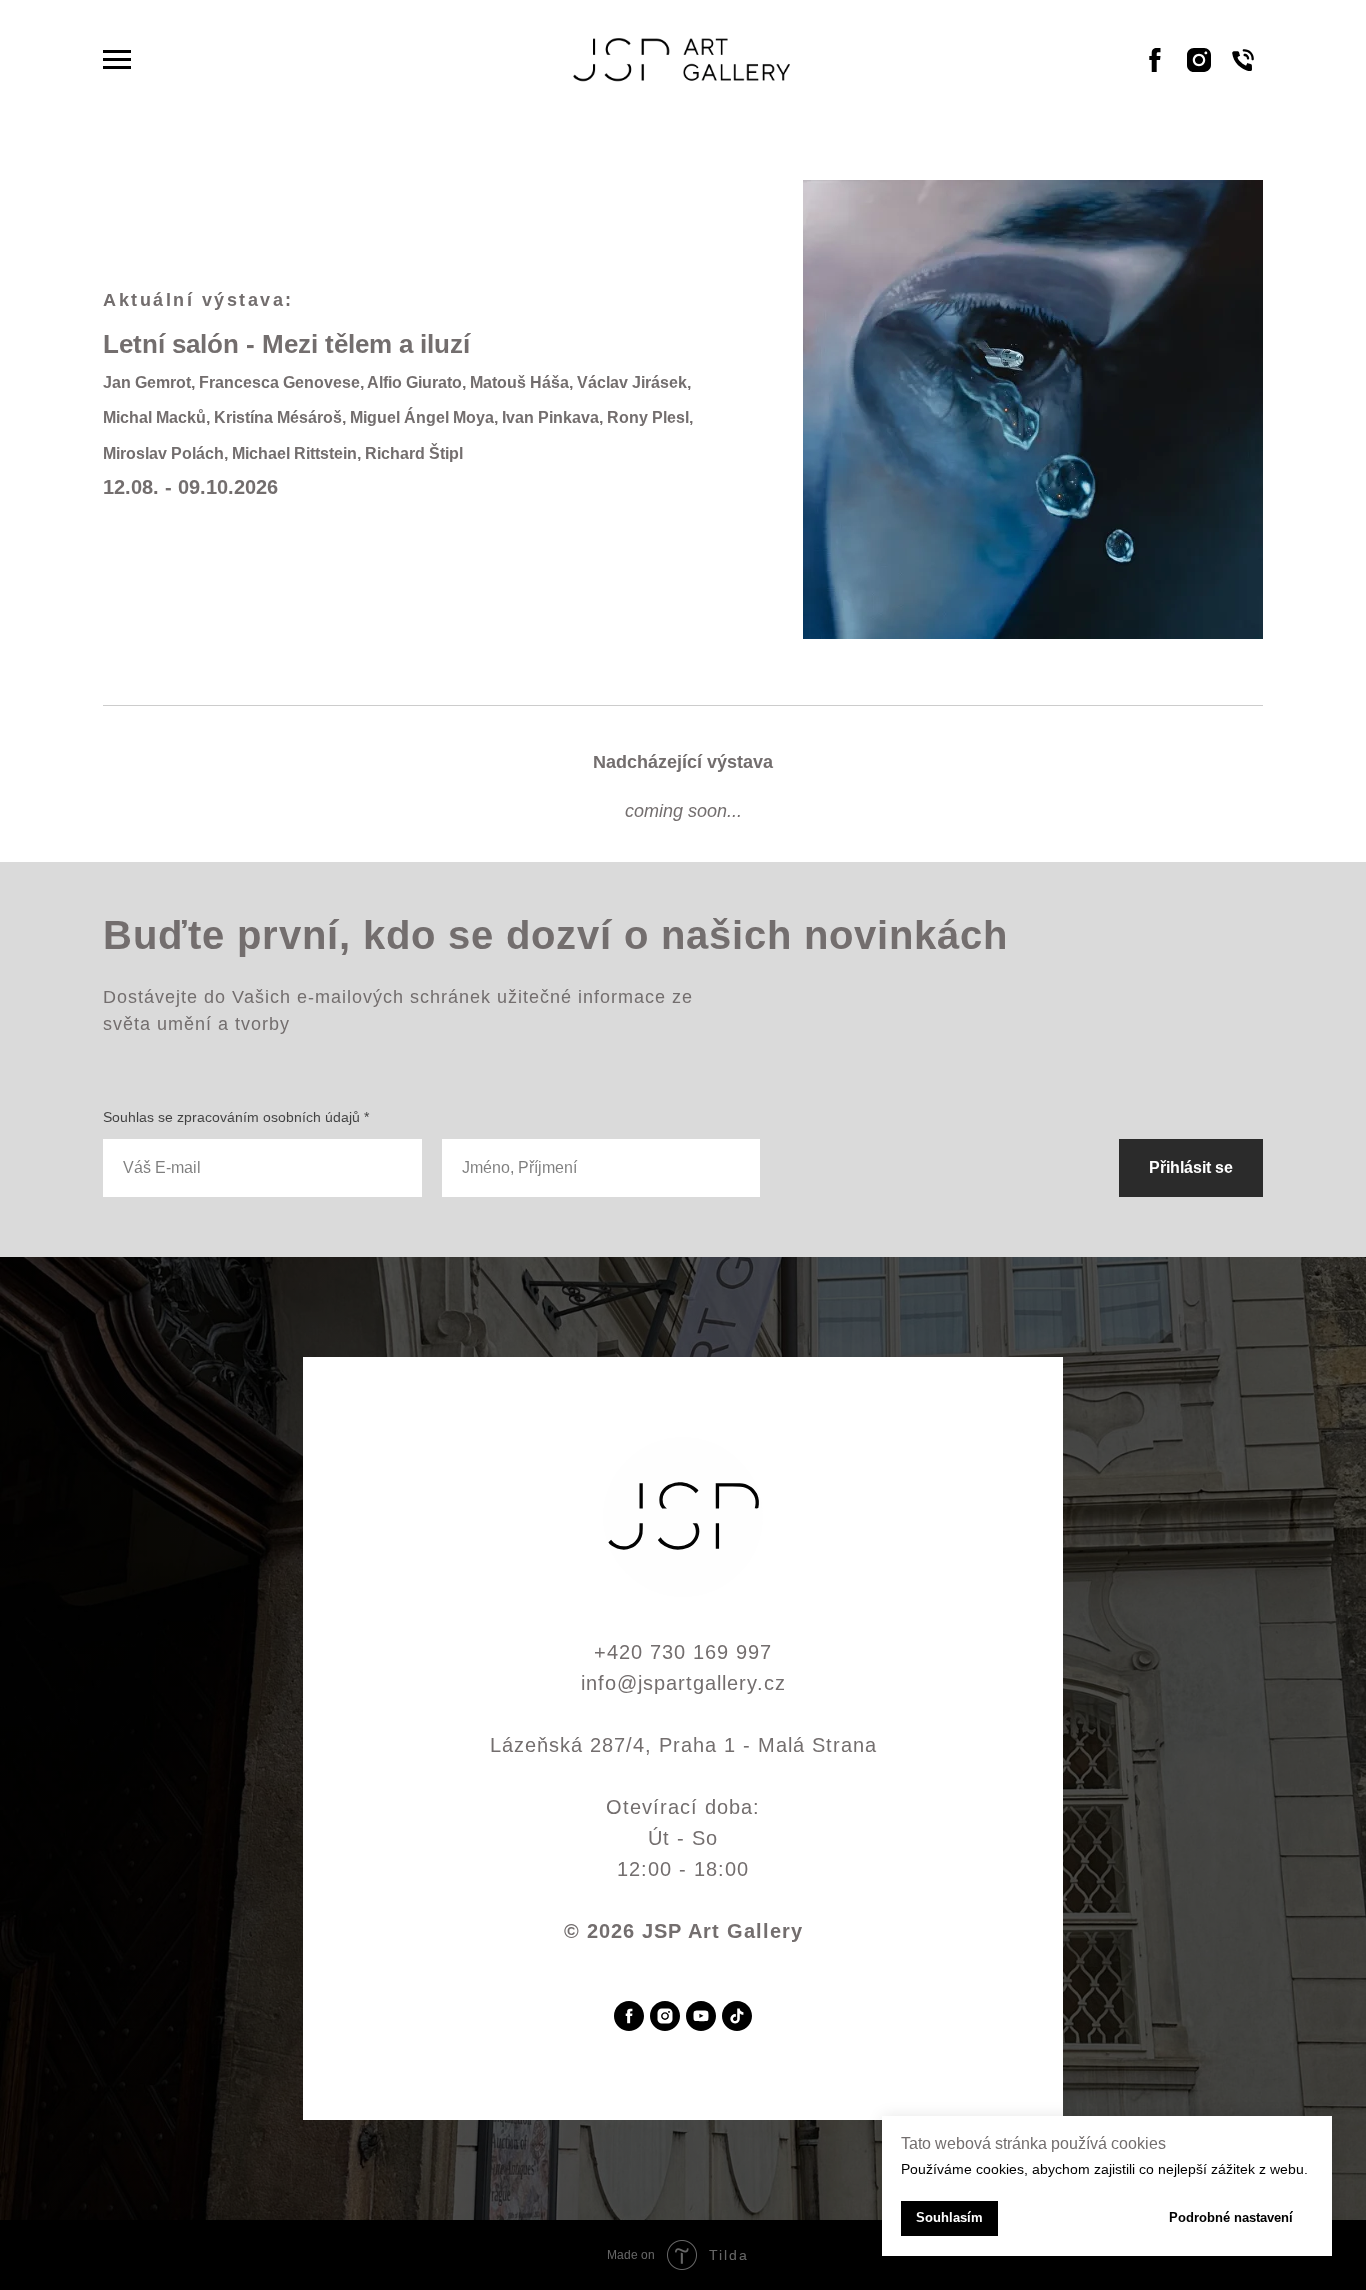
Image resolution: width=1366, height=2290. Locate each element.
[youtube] (701, 2016)
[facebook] (629, 2016)
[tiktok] (737, 2016)
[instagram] (665, 2016)
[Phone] (1243, 69)
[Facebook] (1155, 69)
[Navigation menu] (117, 60)
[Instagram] (1199, 69)
